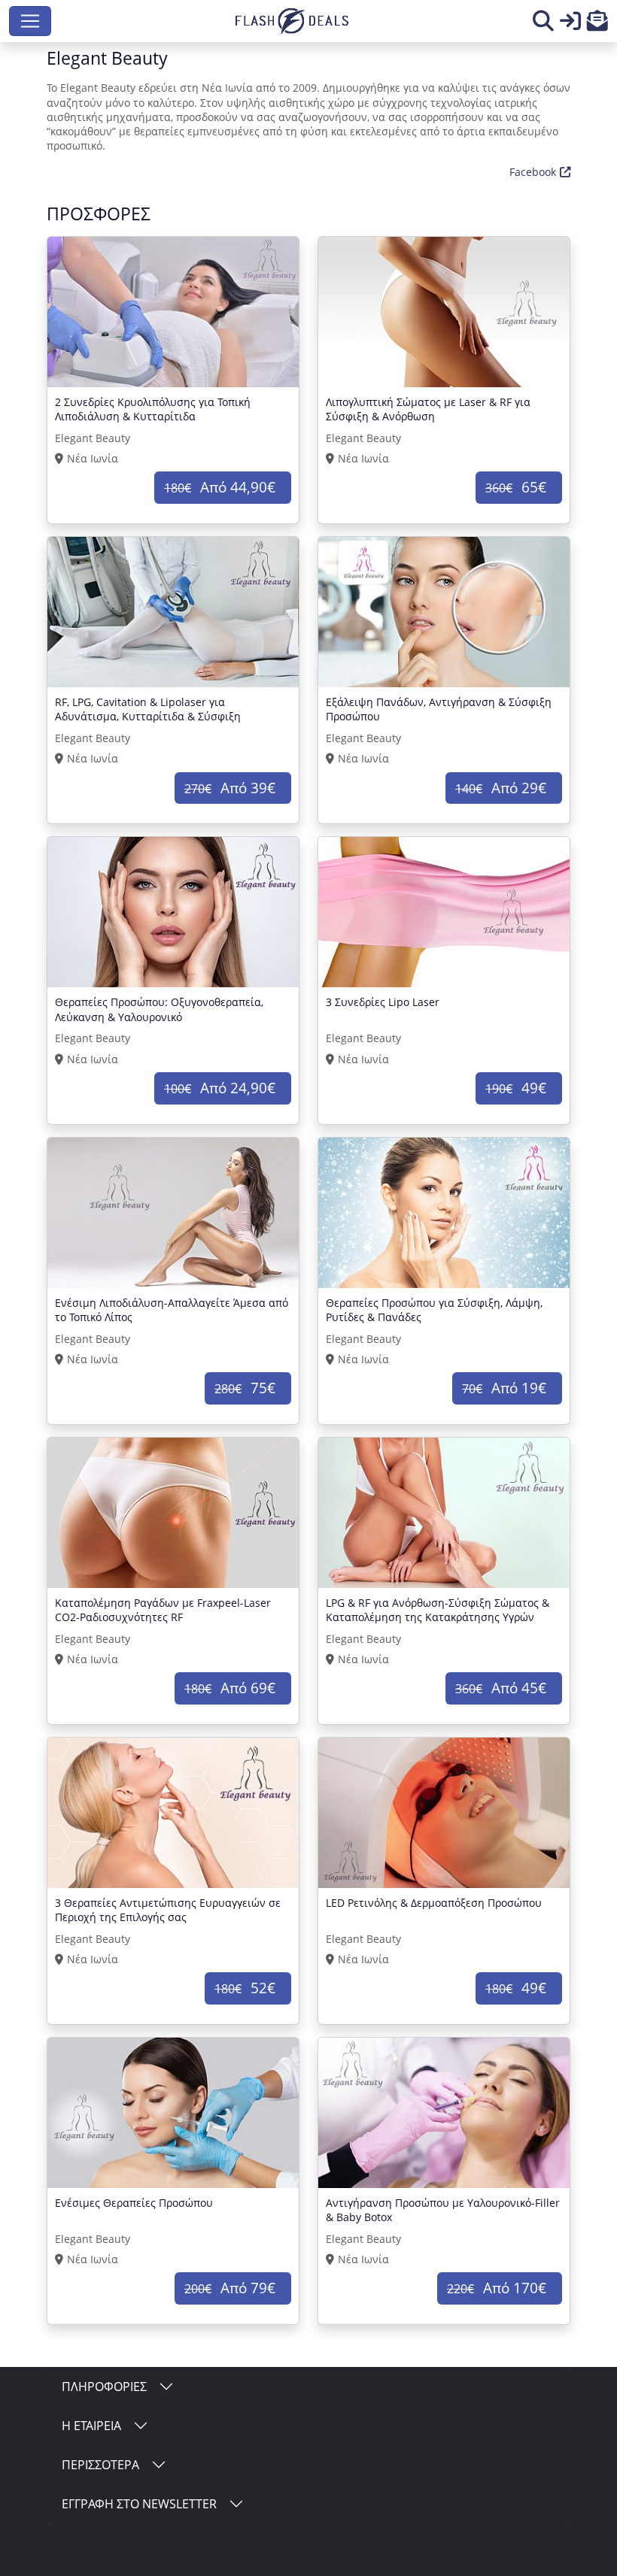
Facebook (533, 172)
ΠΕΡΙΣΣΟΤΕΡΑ (100, 2465)
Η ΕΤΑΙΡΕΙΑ (91, 2426)
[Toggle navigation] (30, 21)
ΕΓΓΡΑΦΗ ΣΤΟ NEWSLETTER (139, 2504)
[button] (597, 24)
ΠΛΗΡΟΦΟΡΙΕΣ (104, 2387)
